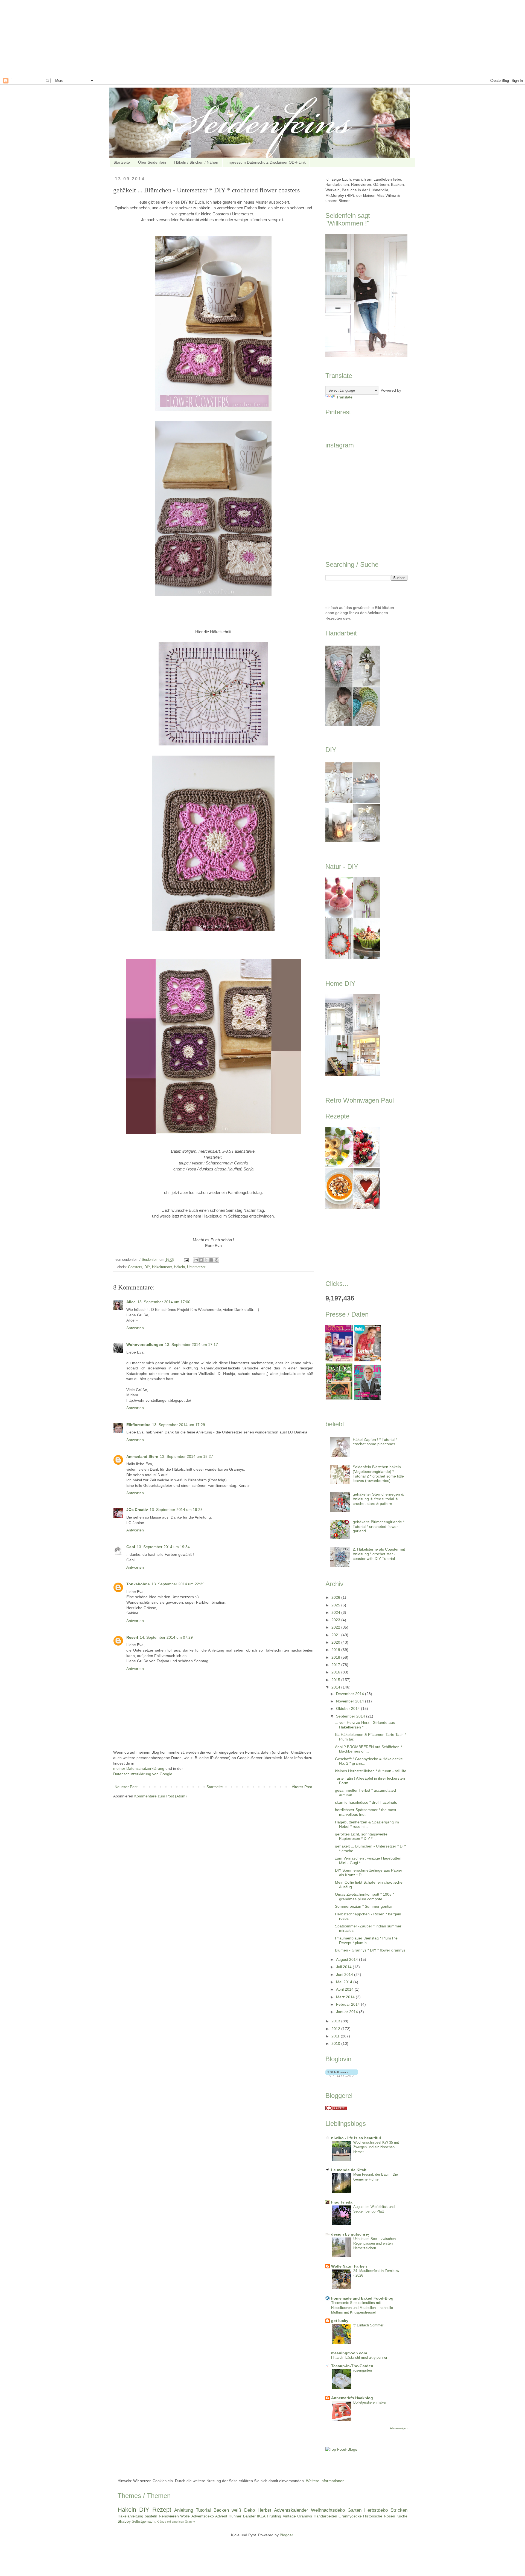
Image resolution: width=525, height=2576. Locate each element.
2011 (336, 2036)
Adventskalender (291, 2510)
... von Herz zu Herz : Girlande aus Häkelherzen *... (365, 1725)
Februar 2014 (348, 2004)
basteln (151, 2516)
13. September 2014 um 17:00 (164, 1302)
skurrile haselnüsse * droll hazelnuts (366, 1802)
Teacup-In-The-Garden (352, 2366)
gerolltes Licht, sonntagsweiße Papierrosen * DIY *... (361, 1836)
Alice (131, 1302)
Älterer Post (302, 1787)
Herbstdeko (376, 2510)
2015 (336, 1680)
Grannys (305, 2516)
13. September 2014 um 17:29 (179, 1425)
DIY (147, 1267)
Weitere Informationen (325, 2481)
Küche (402, 2516)
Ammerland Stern (142, 1456)
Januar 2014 (348, 2012)
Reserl (132, 1637)
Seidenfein (151, 1260)
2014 (336, 1687)
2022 (336, 1627)
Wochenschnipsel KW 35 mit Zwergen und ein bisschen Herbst (376, 2147)
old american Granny (181, 2522)
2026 (336, 1597)
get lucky (340, 2321)
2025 (336, 1605)
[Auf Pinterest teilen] (217, 1260)
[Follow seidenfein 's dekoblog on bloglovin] (342, 2075)
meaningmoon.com (349, 2353)
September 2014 (351, 1716)
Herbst (264, 2510)
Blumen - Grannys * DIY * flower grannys (370, 1950)
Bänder (249, 2516)
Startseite (122, 162)
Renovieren (169, 2516)
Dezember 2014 (351, 1694)
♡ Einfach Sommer (368, 2325)
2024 (336, 1612)
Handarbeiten (325, 2516)
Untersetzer (196, 1267)
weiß (236, 2510)
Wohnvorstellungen (145, 1345)
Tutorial (203, 2510)
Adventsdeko (203, 2516)
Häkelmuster (162, 1267)
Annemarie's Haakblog (352, 2398)
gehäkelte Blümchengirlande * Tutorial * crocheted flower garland (379, 1526)
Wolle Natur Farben (349, 2266)
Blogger (286, 2535)
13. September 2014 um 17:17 (191, 1345)
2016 (336, 1672)
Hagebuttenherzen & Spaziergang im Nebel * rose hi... (367, 1824)
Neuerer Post (126, 1787)
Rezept (162, 2510)
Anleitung (184, 2510)
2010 (336, 2043)
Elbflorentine (138, 1425)
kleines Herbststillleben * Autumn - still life (371, 1771)
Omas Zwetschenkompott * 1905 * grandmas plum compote (364, 1897)
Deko (250, 2510)
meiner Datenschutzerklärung (139, 1768)
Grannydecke (350, 2516)
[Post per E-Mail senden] (186, 1260)
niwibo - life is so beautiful (356, 2138)
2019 (336, 1650)
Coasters (135, 1267)
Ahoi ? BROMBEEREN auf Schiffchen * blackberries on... (368, 1749)
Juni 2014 (345, 1974)
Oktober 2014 (348, 1708)
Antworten (135, 1328)
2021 (336, 1635)
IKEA (261, 2516)
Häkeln (179, 1267)
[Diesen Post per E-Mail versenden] (196, 1260)
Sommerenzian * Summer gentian (364, 1906)
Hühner (235, 2516)
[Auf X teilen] (206, 1260)
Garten (355, 2510)
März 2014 (346, 1997)
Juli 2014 (344, 1967)
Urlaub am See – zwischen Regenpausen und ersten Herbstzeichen (374, 2243)
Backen (221, 2510)
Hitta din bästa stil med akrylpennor (359, 2357)
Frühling (274, 2516)
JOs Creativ (137, 1510)
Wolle (185, 2516)
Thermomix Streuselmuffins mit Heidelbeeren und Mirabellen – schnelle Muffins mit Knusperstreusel (362, 2308)
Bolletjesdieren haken (370, 2402)
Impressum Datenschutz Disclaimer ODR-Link (266, 162)
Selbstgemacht (144, 2522)
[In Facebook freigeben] (211, 1260)
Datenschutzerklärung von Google (143, 1774)
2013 (336, 2021)
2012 (336, 2029)
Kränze (161, 2522)
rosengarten (363, 2370)
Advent (221, 2516)
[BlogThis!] (201, 1260)
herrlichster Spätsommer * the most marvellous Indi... (366, 1812)
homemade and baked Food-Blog (362, 2298)
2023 (336, 1620)
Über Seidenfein (152, 162)
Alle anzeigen (399, 2428)
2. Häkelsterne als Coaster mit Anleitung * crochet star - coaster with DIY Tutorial (379, 1554)
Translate (344, 397)
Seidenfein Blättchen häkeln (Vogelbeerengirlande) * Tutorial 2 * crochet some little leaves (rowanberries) (378, 1474)
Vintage (289, 2516)
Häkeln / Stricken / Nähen (196, 162)
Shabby (124, 2521)
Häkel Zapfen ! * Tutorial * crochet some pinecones (375, 1442)
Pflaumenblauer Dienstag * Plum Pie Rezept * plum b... (366, 1940)
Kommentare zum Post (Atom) (161, 1796)
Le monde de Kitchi (349, 2170)
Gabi (131, 1547)
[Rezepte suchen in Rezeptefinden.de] (341, 2449)
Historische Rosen (379, 2516)
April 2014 (345, 1989)
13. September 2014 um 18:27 (186, 1456)
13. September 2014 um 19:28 (176, 1510)
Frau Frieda (342, 2202)
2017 (336, 1665)
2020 (336, 1642)
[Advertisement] (164, 38)
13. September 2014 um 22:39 (178, 1584)
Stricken (399, 2510)
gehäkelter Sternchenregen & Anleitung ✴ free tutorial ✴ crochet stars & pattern (378, 1499)
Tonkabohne (138, 1584)
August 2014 (348, 1959)
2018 (336, 1657)
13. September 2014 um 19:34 (163, 1547)
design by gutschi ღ (350, 2234)
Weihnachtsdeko (328, 2510)
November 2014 (351, 1701)
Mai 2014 (345, 1982)
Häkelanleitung (130, 2516)
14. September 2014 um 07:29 (166, 1637)
